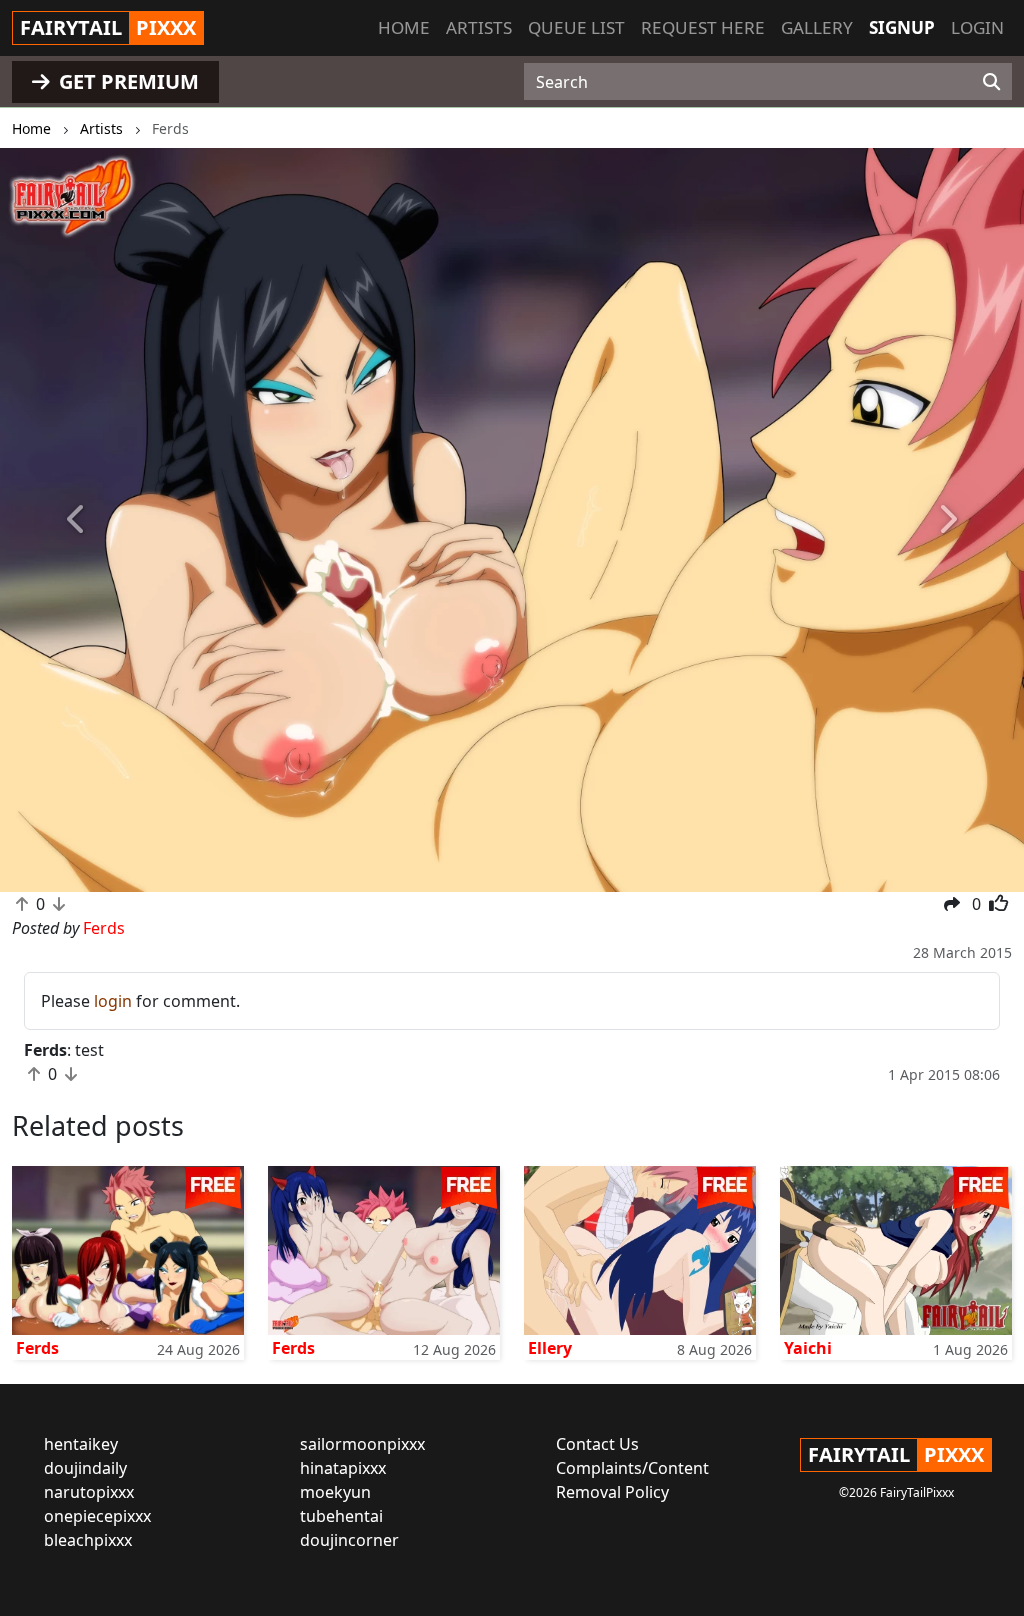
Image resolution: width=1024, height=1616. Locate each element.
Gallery (817, 27)
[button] (77, 520)
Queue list (576, 27)
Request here (703, 27)
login (113, 1001)
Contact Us (597, 1444)
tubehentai (341, 1516)
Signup (902, 27)
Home (404, 27)
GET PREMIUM (126, 81)
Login (977, 27)
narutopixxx (89, 1492)
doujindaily (85, 1468)
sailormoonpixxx (362, 1444)
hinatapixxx (343, 1468)
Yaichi (808, 1348)
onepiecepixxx (97, 1516)
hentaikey (81, 1444)
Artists (479, 27)
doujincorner (349, 1540)
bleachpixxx (88, 1540)
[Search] (991, 82)
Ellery (550, 1348)
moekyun (335, 1492)
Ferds (37, 1348)
